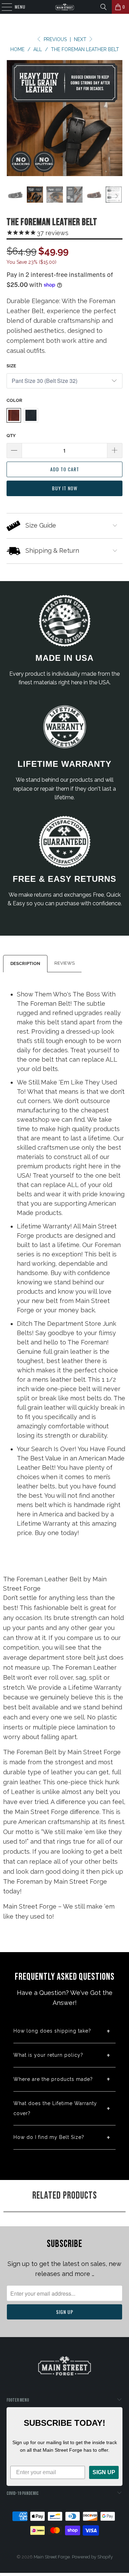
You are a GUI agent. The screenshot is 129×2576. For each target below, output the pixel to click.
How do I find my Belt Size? (49, 2137)
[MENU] (3, 7)
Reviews (64, 963)
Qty (11, 436)
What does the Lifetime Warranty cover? (55, 2108)
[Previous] (13, 118)
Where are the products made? (53, 2079)
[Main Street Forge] (65, 7)
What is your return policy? (48, 2055)
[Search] (104, 7)
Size (11, 366)
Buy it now (65, 488)
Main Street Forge (52, 2557)
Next (81, 39)
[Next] (116, 118)
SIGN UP (104, 2472)
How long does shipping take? (52, 2031)
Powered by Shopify (92, 2557)
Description (25, 963)
